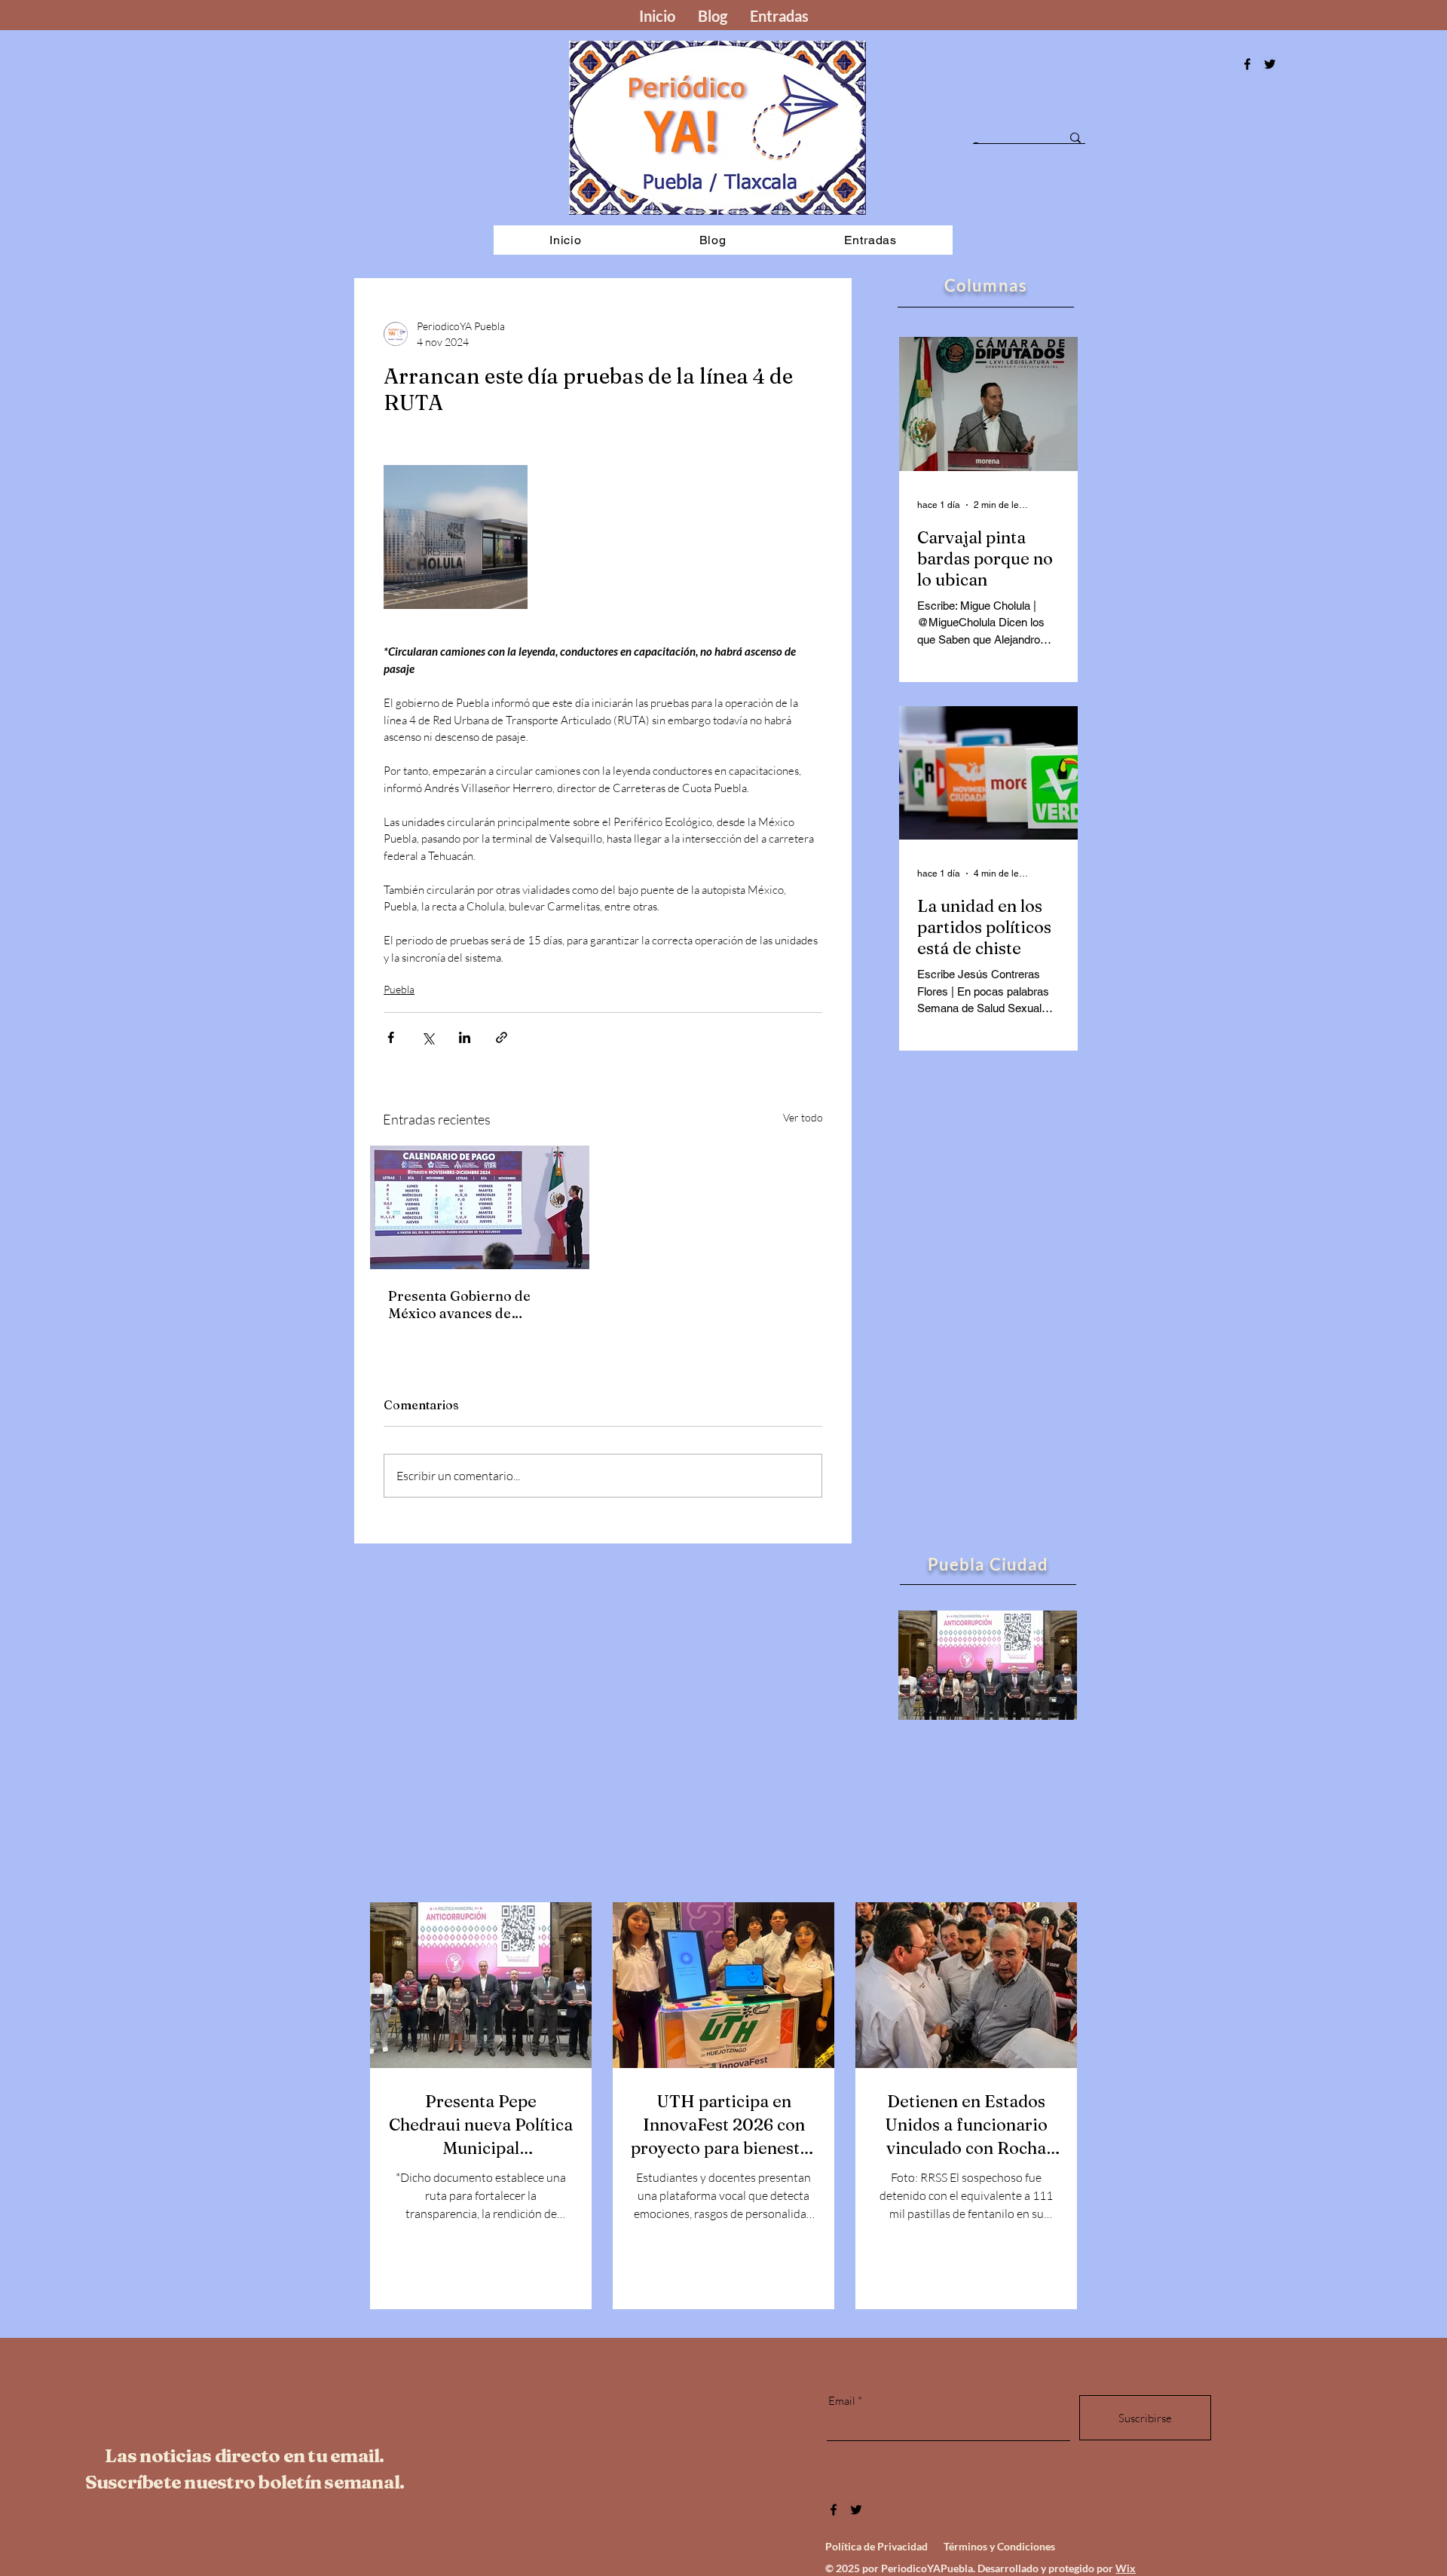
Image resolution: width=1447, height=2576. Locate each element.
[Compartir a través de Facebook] (391, 1037)
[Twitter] (856, 2510)
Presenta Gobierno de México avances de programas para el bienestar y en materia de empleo (471, 1305)
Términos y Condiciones (999, 2546)
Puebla (399, 989)
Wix (1126, 2568)
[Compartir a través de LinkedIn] (465, 1037)
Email (842, 2401)
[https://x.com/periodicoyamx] (1270, 64)
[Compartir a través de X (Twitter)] (428, 1037)
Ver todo (803, 1117)
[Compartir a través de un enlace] (502, 1037)
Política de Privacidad (876, 2546)
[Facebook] (1247, 64)
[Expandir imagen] (456, 537)
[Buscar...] (1075, 138)
